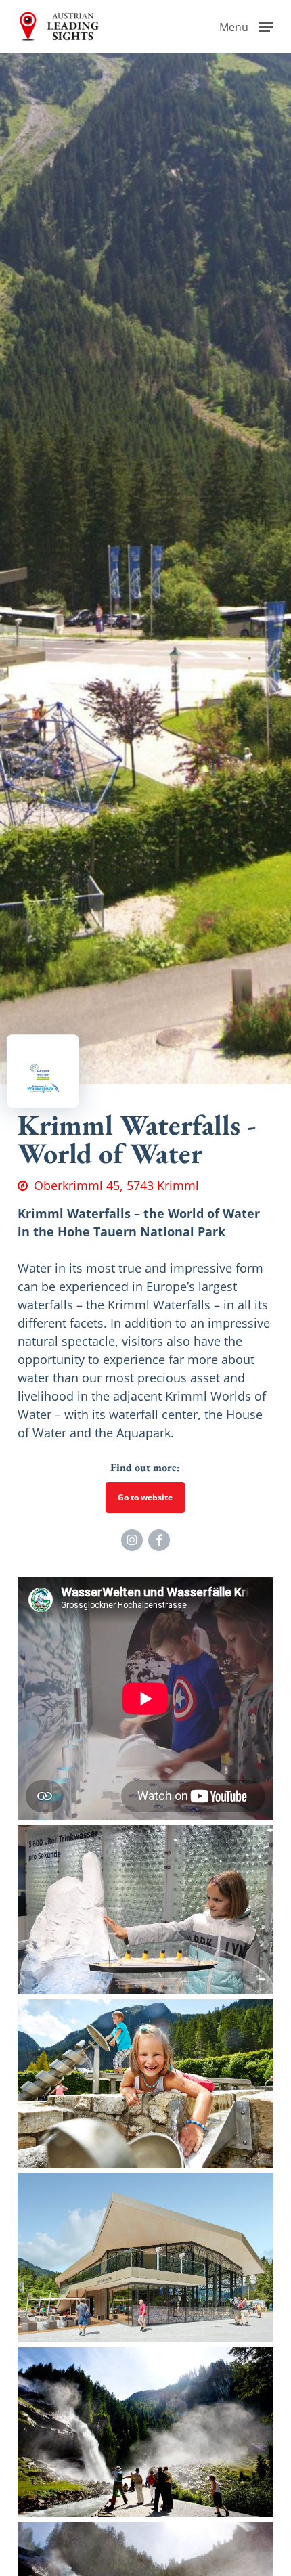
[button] (246, 25)
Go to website (145, 1497)
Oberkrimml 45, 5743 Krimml (116, 1185)
